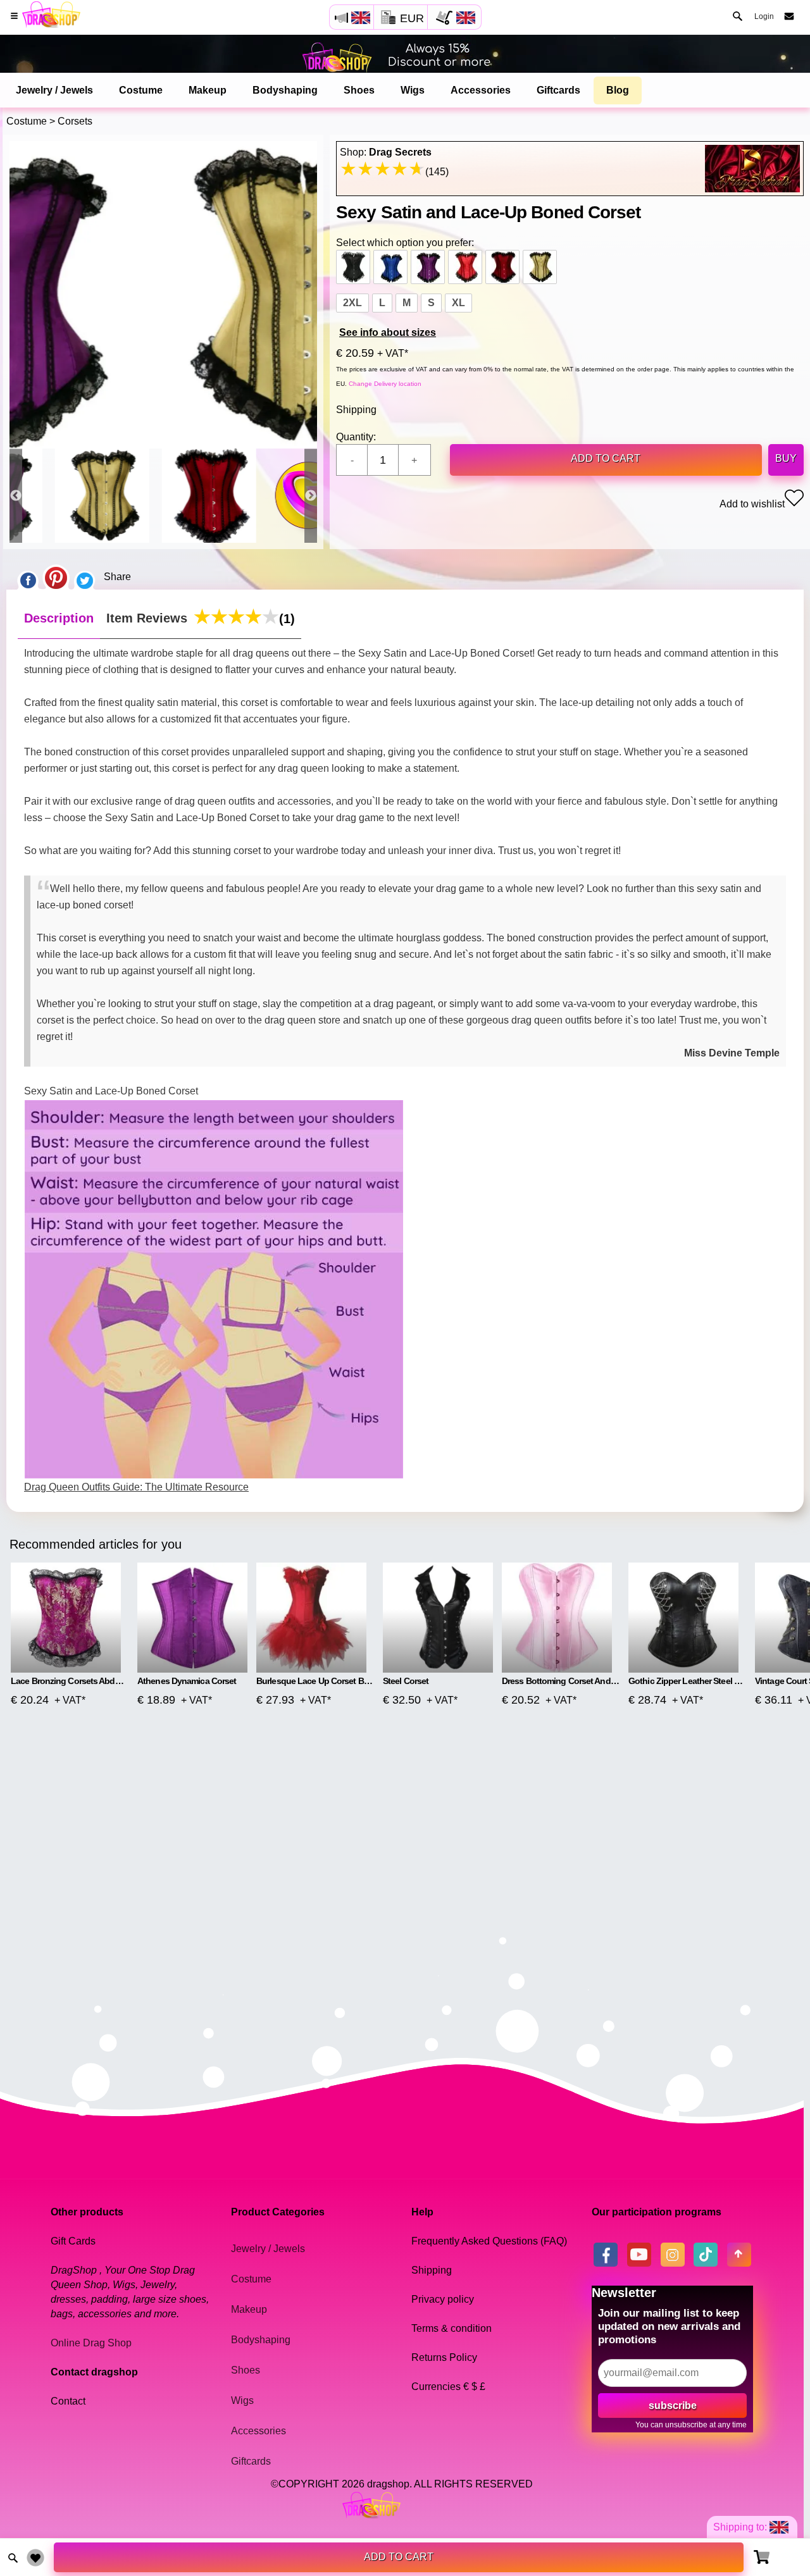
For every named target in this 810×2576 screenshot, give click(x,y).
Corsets (75, 121)
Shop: (386, 152)
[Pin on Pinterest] (56, 577)
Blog (618, 90)
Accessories (481, 90)
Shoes (359, 90)
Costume (141, 90)
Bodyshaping (285, 90)
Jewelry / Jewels (54, 90)
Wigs (413, 90)
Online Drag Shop (91, 2343)
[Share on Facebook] (28, 577)
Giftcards (558, 90)
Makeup (208, 90)
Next (311, 496)
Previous (16, 496)
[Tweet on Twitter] (85, 577)
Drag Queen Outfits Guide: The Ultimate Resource (136, 1487)
